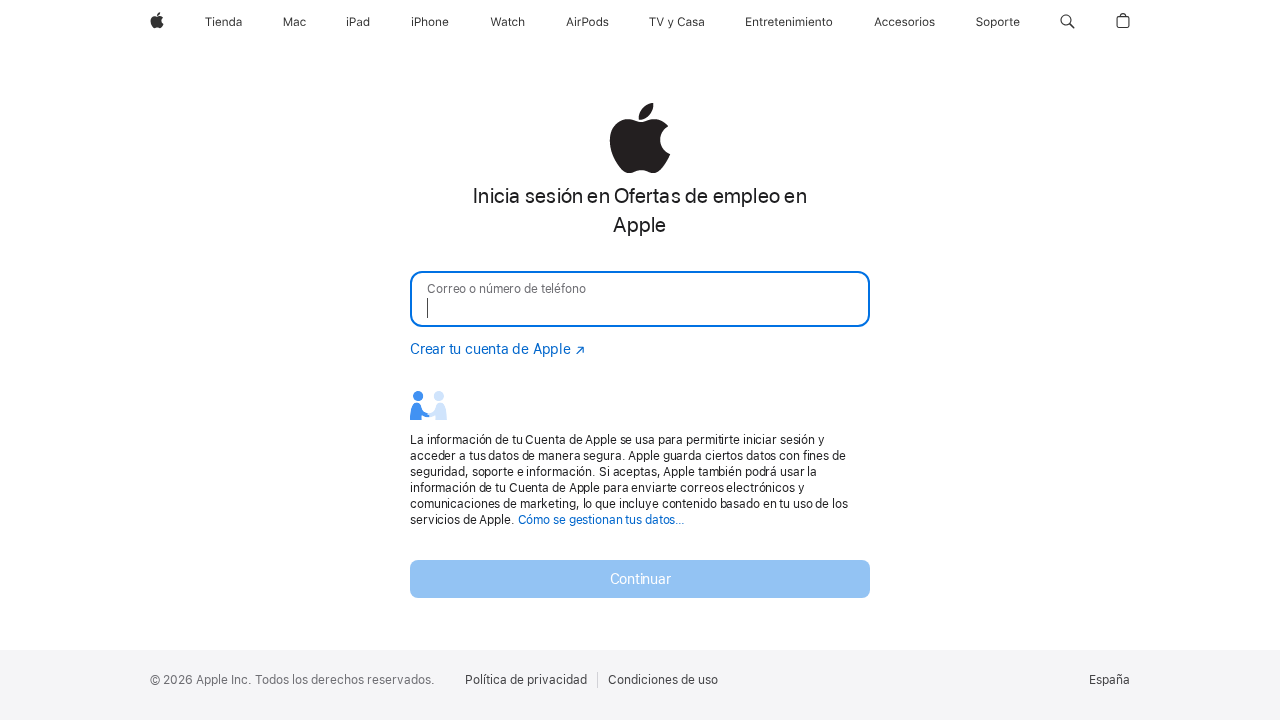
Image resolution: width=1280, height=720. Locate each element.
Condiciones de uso (663, 680)
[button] (1067, 22)
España (1109, 680)
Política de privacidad (526, 680)
